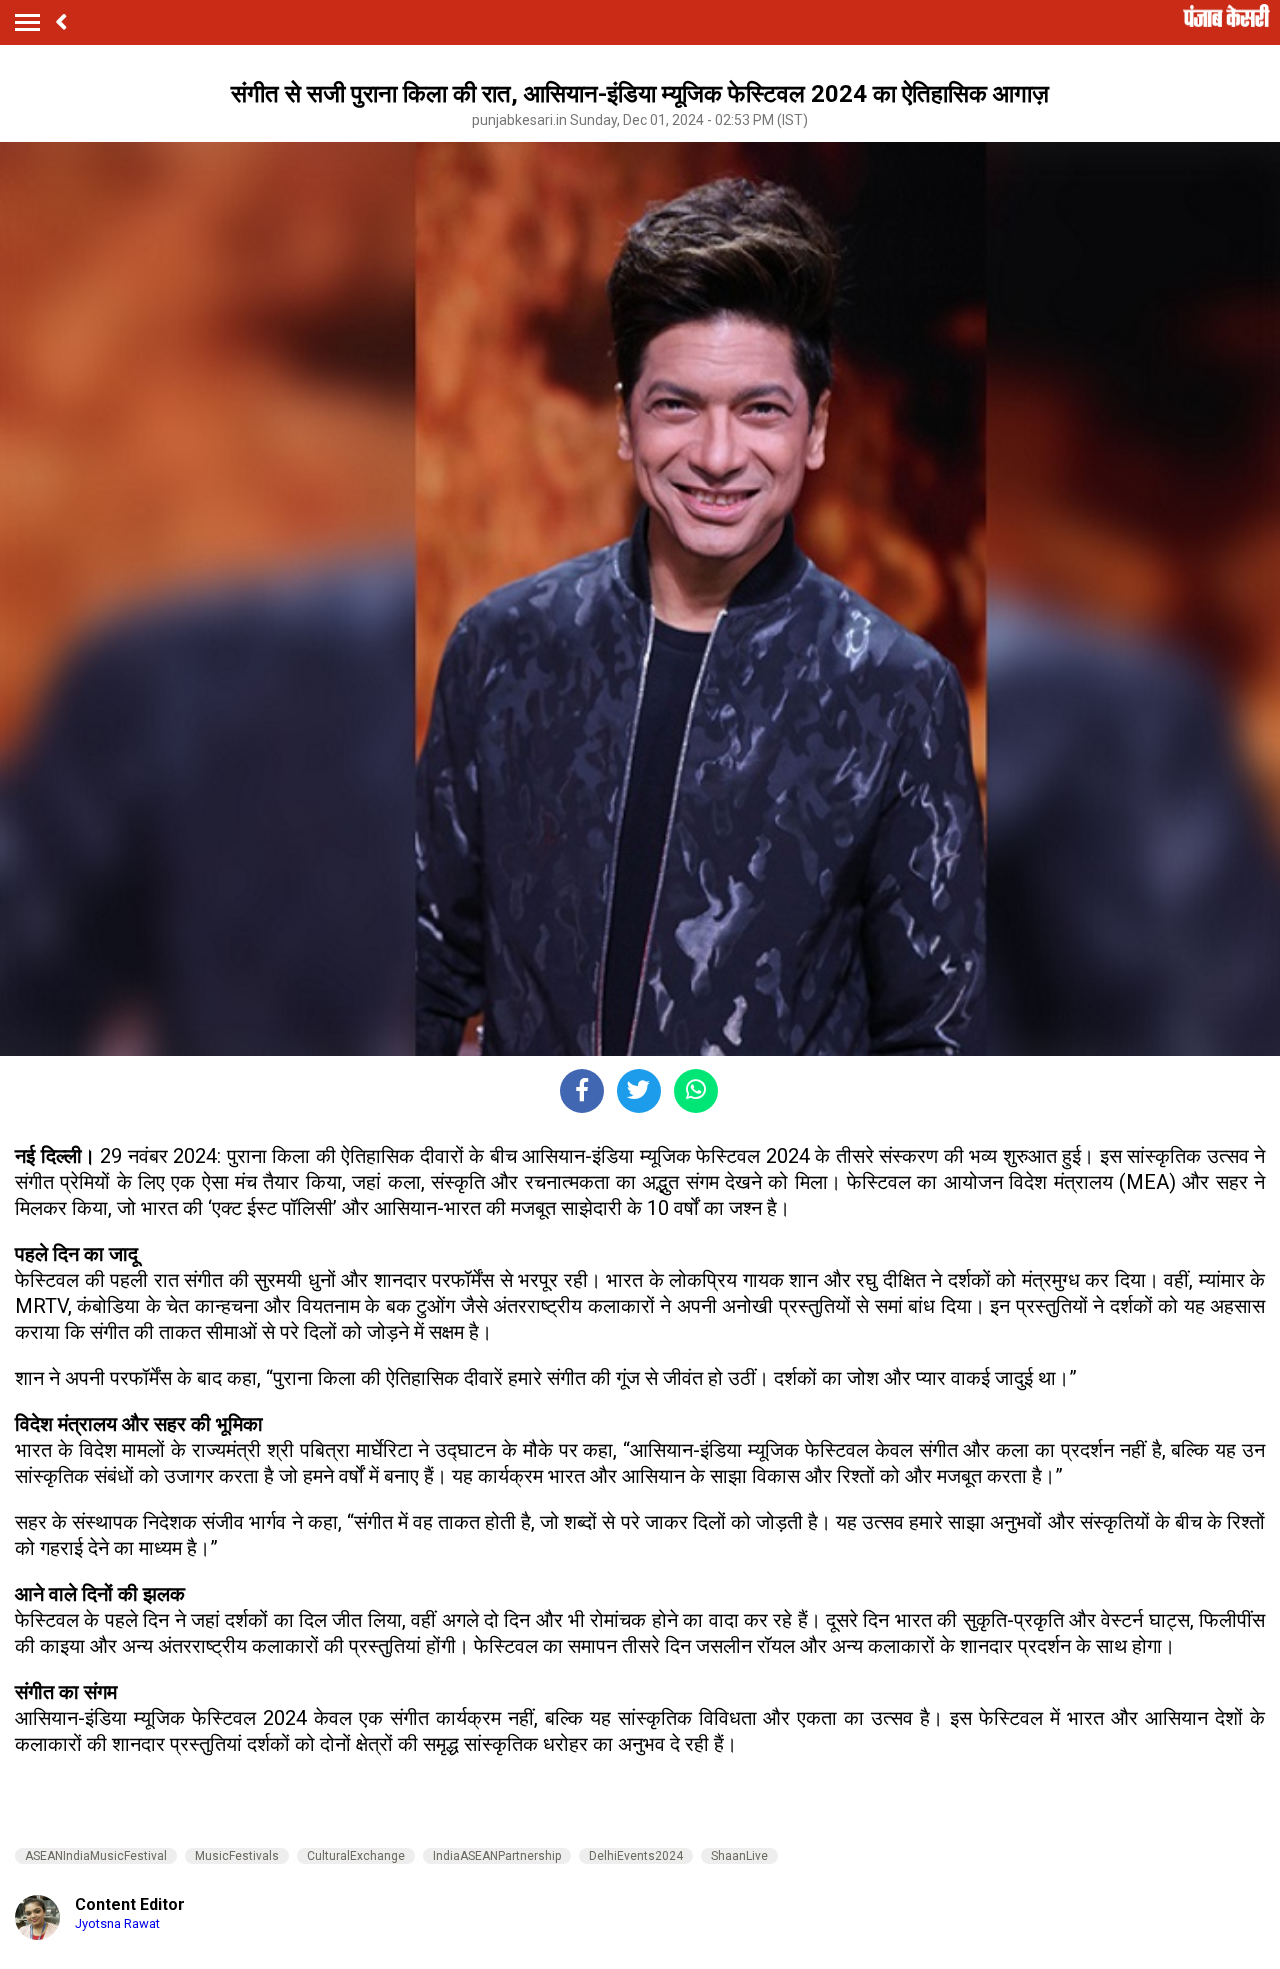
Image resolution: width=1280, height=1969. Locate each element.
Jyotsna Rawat (117, 1923)
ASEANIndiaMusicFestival (96, 1856)
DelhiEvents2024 (636, 1856)
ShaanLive (739, 1856)
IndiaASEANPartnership (497, 1856)
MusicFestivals (237, 1856)
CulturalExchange (356, 1856)
